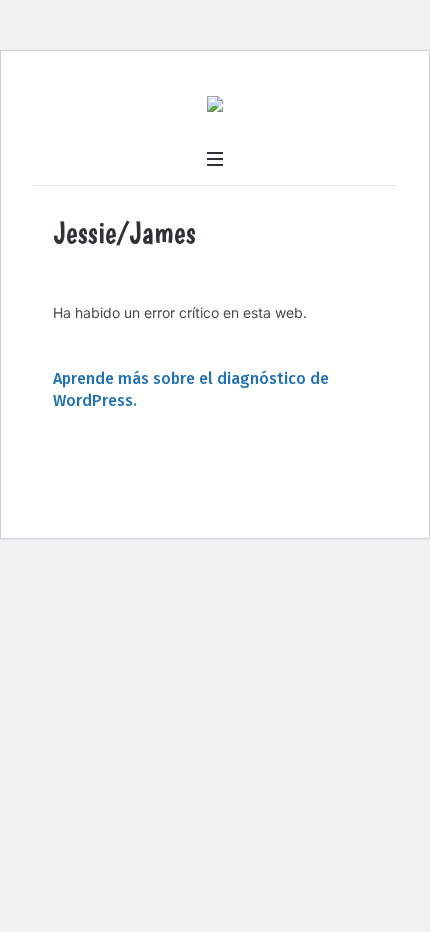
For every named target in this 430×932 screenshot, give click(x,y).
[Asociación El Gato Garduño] (215, 106)
